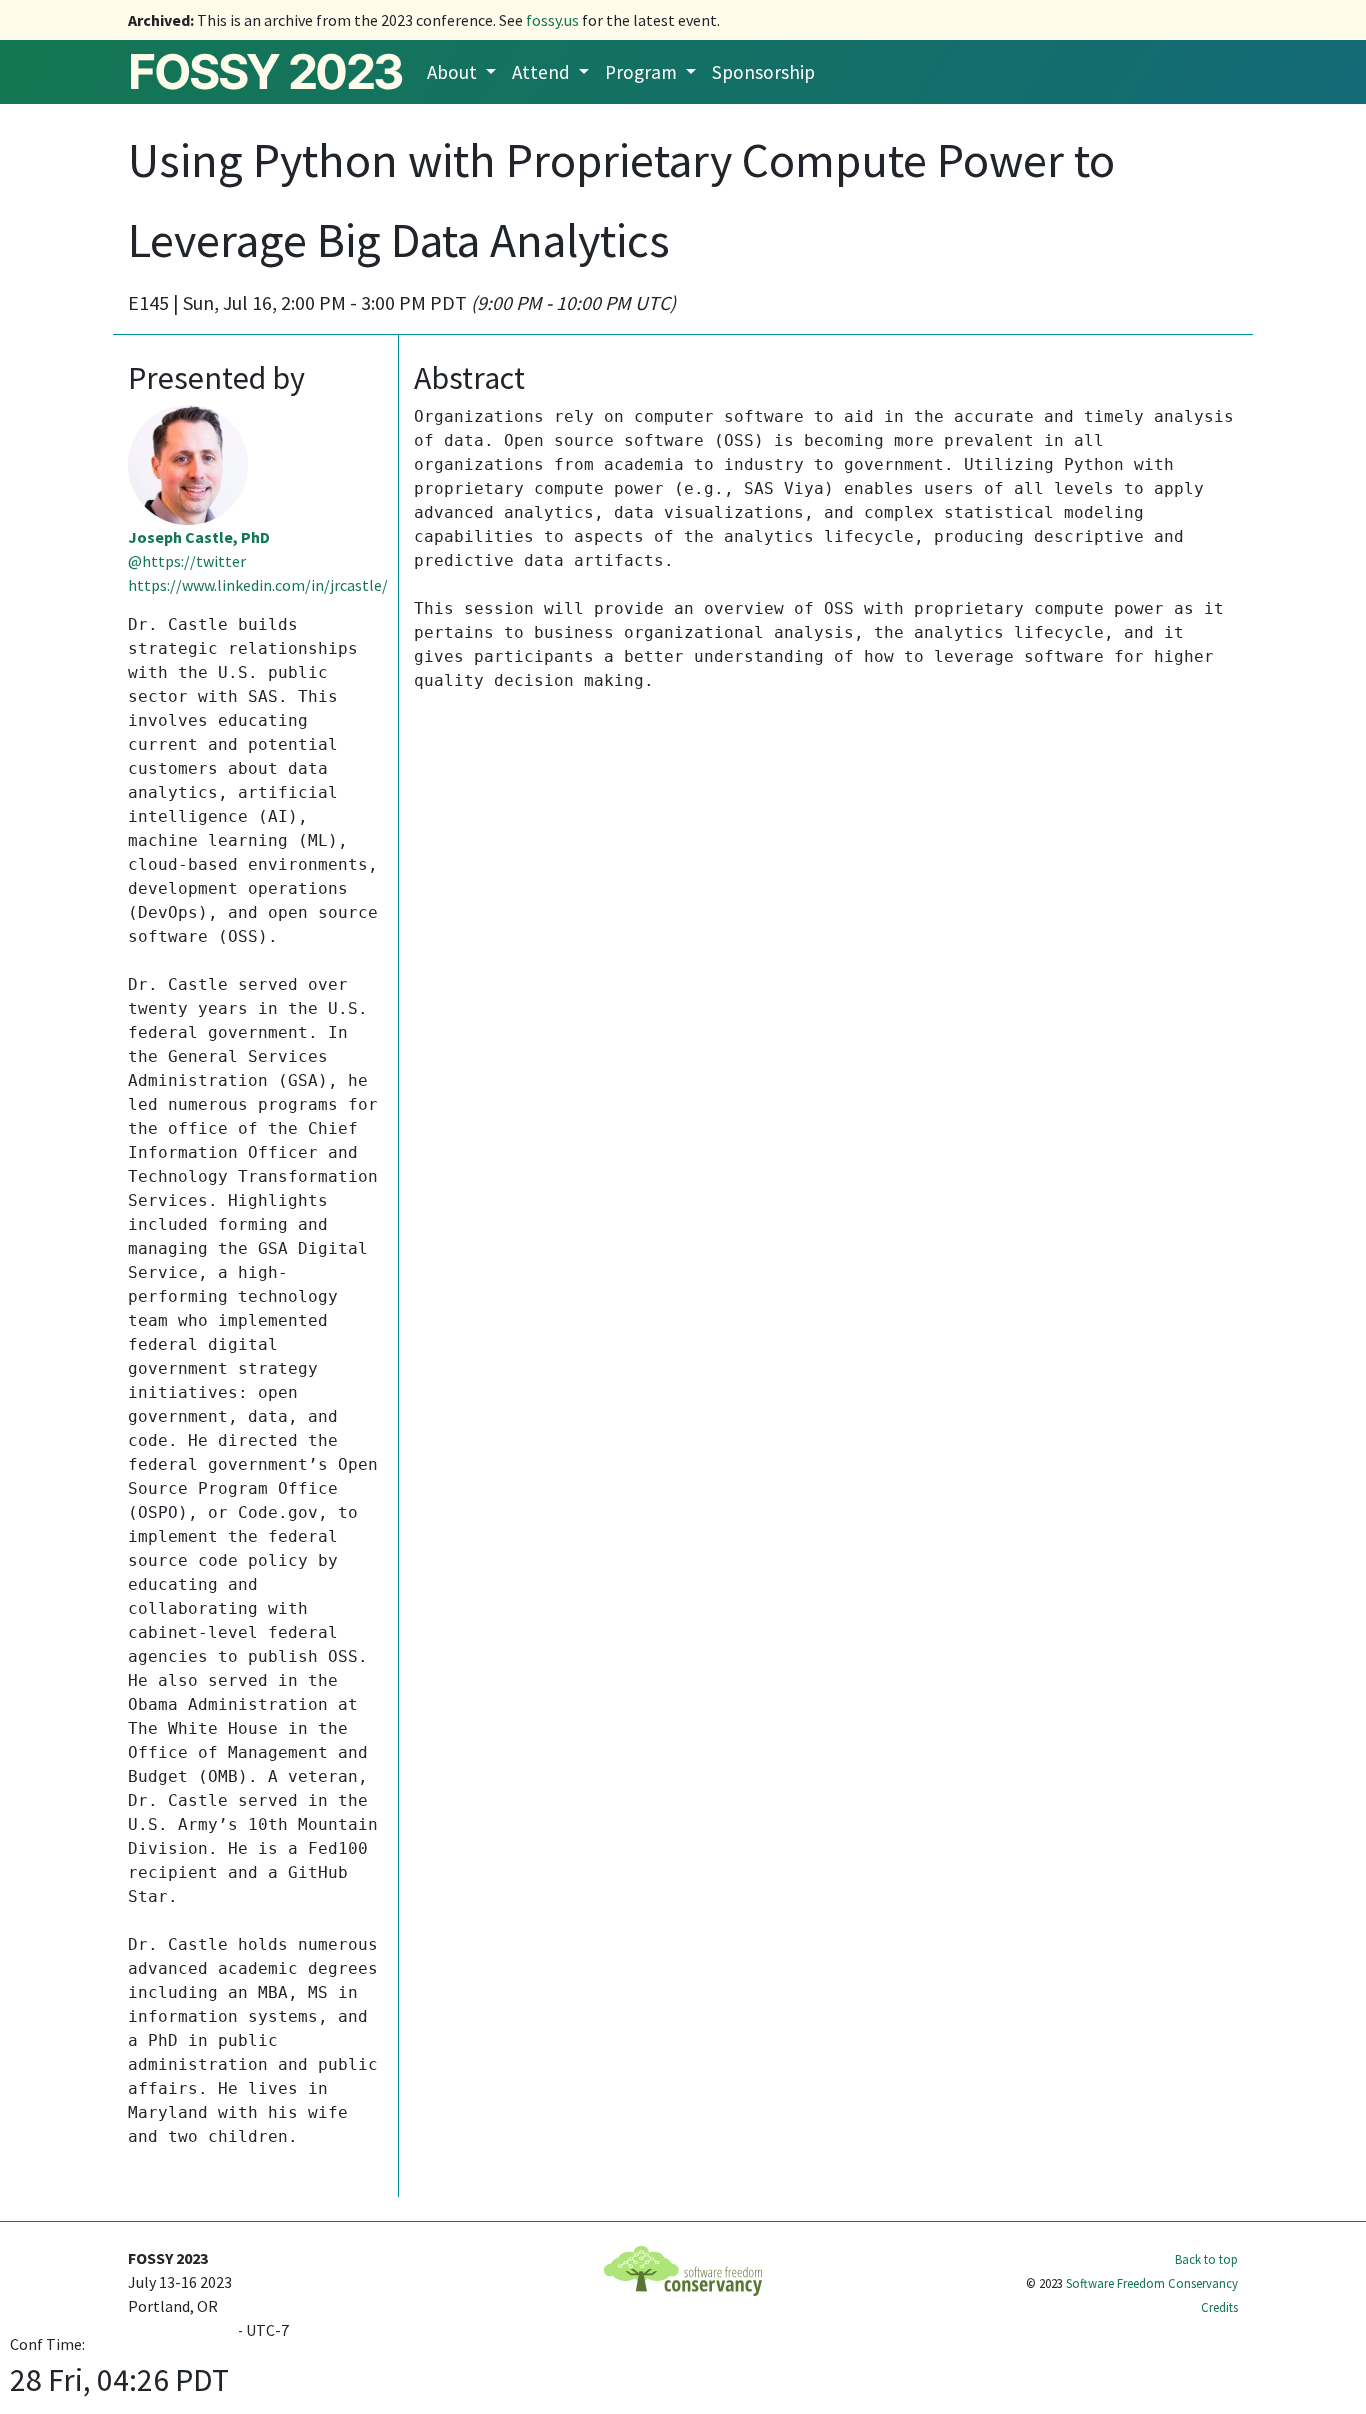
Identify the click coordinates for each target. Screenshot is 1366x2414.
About (454, 72)
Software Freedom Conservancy (1152, 2283)
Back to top (1206, 2259)
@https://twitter (187, 561)
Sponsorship (763, 72)
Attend (543, 72)
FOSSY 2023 (265, 71)
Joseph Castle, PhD (199, 537)
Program (643, 72)
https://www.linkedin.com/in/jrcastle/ (258, 585)
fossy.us (552, 20)
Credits (1219, 2307)
